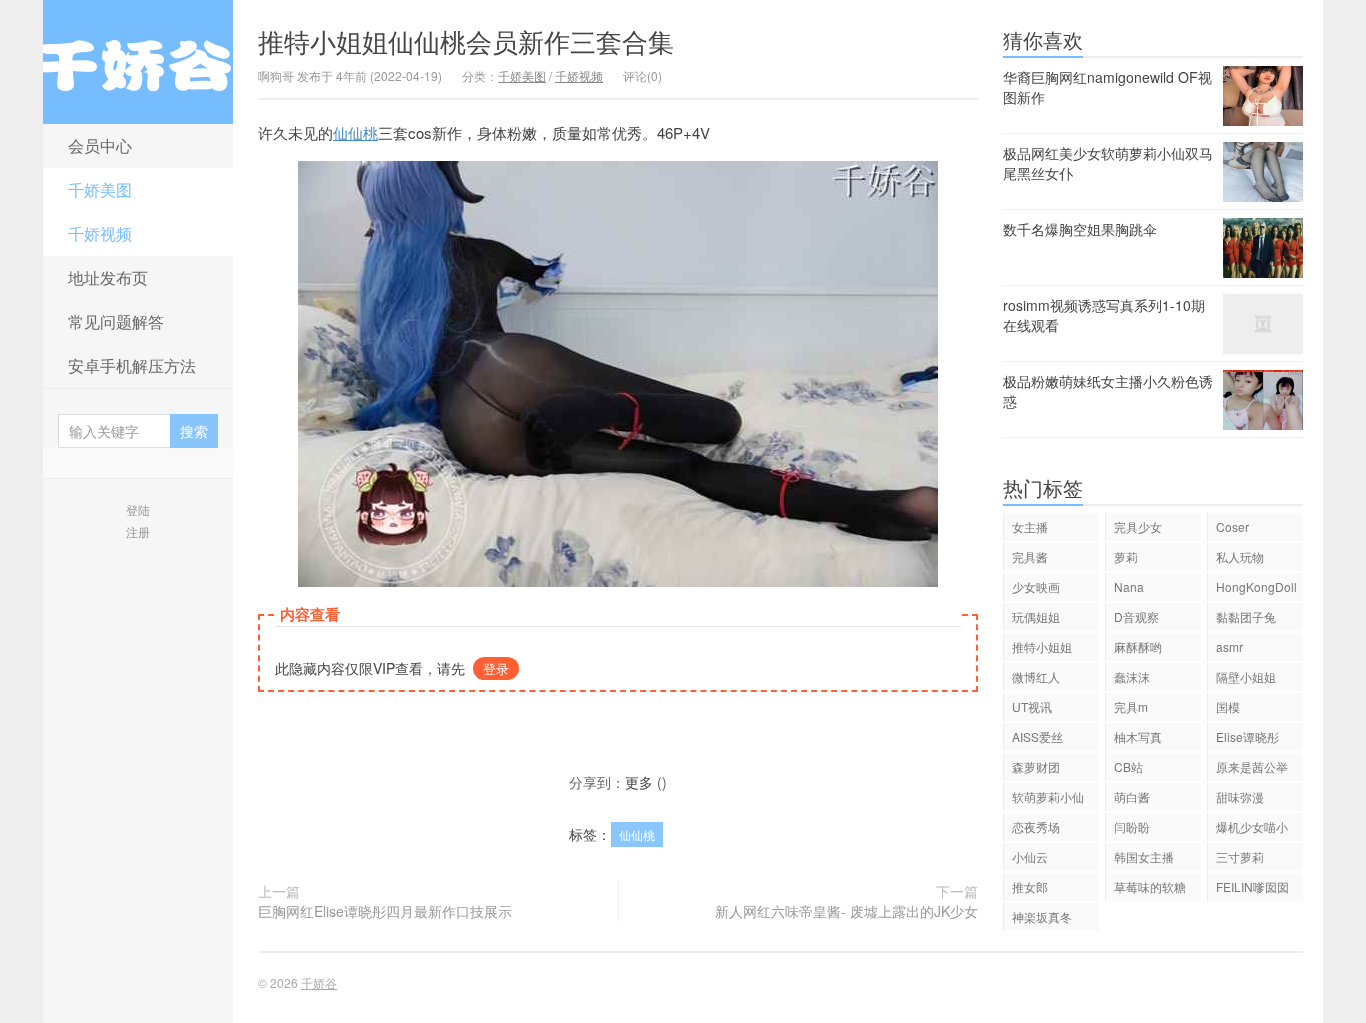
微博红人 (1036, 676)
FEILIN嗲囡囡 (1252, 886)
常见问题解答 (116, 321)
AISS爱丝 (1037, 736)
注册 (138, 531)
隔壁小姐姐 (1246, 676)
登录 (496, 668)
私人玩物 (1240, 556)
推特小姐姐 (1042, 646)
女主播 (1030, 526)
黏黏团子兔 (1246, 616)
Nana (1129, 586)
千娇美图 (100, 189)
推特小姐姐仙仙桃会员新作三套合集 (466, 40)
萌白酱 (1132, 796)
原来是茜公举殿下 (1252, 769)
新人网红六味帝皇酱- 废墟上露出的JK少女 (846, 911)
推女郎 (1030, 886)
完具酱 (1030, 556)
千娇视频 (100, 233)
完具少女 (1138, 526)
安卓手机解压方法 (132, 365)
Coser (1232, 526)
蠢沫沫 (1132, 676)
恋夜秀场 (1036, 826)
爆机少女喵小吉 (1252, 829)
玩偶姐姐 (1036, 616)
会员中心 (100, 145)
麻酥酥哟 (1138, 646)
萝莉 (1126, 556)
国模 (1228, 706)
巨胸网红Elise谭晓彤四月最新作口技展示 (385, 911)
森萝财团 (1036, 766)
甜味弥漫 (1240, 796)
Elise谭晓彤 (1247, 736)
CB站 (1128, 766)
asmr (1229, 646)
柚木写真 (1138, 736)
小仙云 (1030, 856)
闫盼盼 (1132, 826)
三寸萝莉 (1240, 856)
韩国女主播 (1144, 856)
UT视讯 (1032, 706)
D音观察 (1136, 616)
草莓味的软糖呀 (1150, 889)
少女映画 (1036, 586)
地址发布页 (108, 277)
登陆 (138, 509)
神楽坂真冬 (1042, 916)
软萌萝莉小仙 (1048, 796)
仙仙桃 (355, 132)
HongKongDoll (1256, 586)
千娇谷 (138, 62)
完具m (1131, 706)
